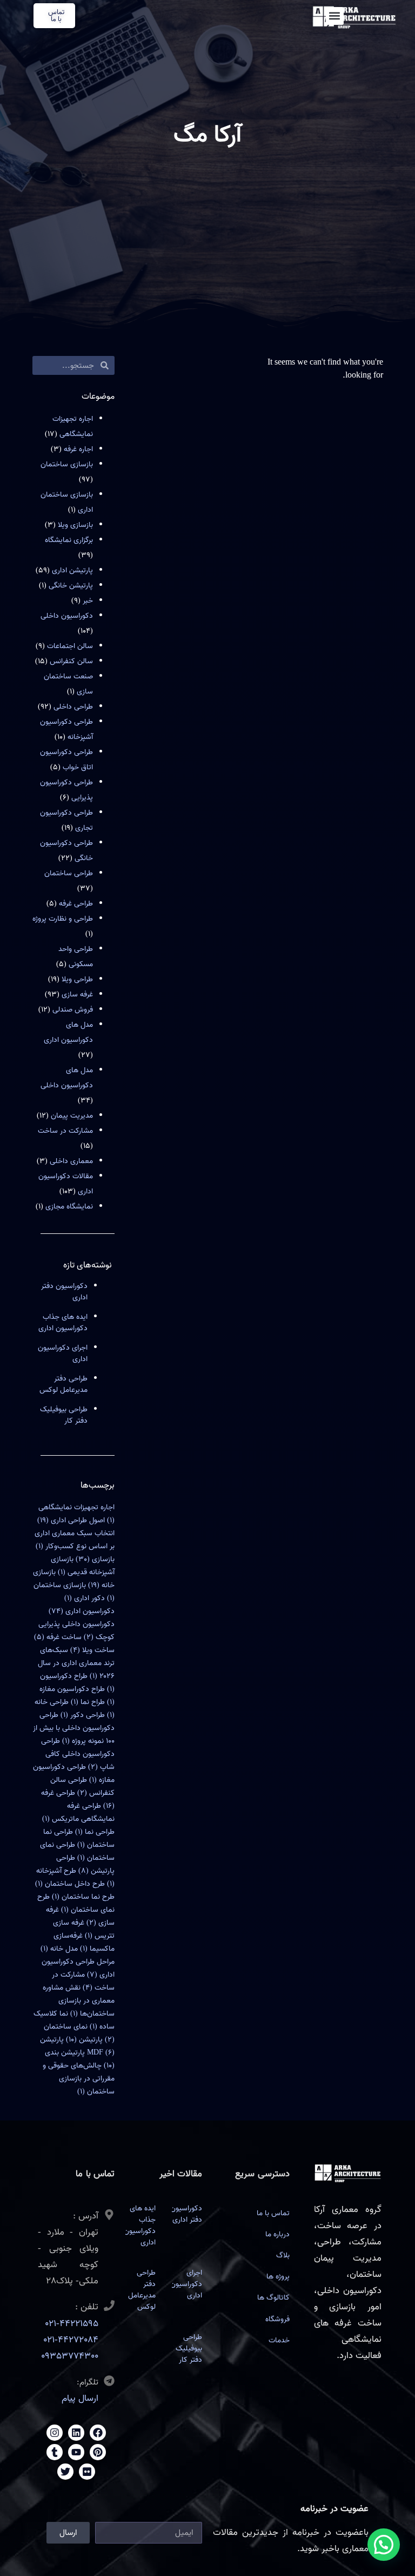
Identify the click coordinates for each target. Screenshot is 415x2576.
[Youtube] (76, 2452)
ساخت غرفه (58, 1637)
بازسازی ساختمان (67, 464)
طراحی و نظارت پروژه (63, 919)
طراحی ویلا (77, 979)
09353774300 (70, 2356)
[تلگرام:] (109, 2381)
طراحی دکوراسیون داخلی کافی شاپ (78, 1754)
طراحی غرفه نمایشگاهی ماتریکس (78, 1812)
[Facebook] (98, 2433)
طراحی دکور (83, 1715)
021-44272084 (71, 2340)
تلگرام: (88, 2382)
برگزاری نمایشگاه (69, 540)
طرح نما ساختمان (83, 1897)
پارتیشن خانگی (71, 586)
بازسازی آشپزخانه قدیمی (83, 1566)
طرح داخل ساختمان (70, 1884)
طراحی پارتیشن (85, 1864)
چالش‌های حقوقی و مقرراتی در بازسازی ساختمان (79, 2079)
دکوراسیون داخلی (67, 616)
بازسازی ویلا (75, 525)
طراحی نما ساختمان (79, 1838)
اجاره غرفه (78, 449)
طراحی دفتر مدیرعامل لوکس (63, 1384)
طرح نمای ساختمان (76, 1903)
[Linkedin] (76, 2433)
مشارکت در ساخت (65, 1131)
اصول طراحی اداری (71, 1520)
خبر (88, 601)
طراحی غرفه (76, 904)
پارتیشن (84, 2040)
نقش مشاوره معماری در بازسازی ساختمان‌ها (79, 2001)
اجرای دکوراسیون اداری (63, 1353)
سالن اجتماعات (70, 646)
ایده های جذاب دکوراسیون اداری (63, 1323)
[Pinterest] (98, 2452)
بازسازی (95, 1559)
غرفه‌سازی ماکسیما (84, 1942)
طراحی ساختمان (69, 873)
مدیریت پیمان (72, 1116)
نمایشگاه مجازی (69, 1207)
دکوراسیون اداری (82, 1611)
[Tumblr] (55, 2452)
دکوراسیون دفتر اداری (64, 1292)
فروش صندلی (73, 1010)
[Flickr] (87, 2472)
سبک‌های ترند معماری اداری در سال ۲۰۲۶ (76, 1663)
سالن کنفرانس (71, 661)
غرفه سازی (77, 995)
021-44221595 (72, 2324)
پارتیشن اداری (72, 570)
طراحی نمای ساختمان (77, 1851)
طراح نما (88, 1702)
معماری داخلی (71, 1161)
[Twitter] (65, 2472)
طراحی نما (95, 1832)
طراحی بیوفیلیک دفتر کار (64, 1415)
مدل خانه (59, 1949)
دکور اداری (85, 1598)
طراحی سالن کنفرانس (82, 1786)
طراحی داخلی (73, 707)
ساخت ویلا (92, 1650)
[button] (335, 16)
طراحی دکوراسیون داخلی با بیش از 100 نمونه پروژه (74, 1728)
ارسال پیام (80, 2398)
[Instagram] (55, 2433)
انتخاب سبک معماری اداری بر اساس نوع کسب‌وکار (75, 1540)
